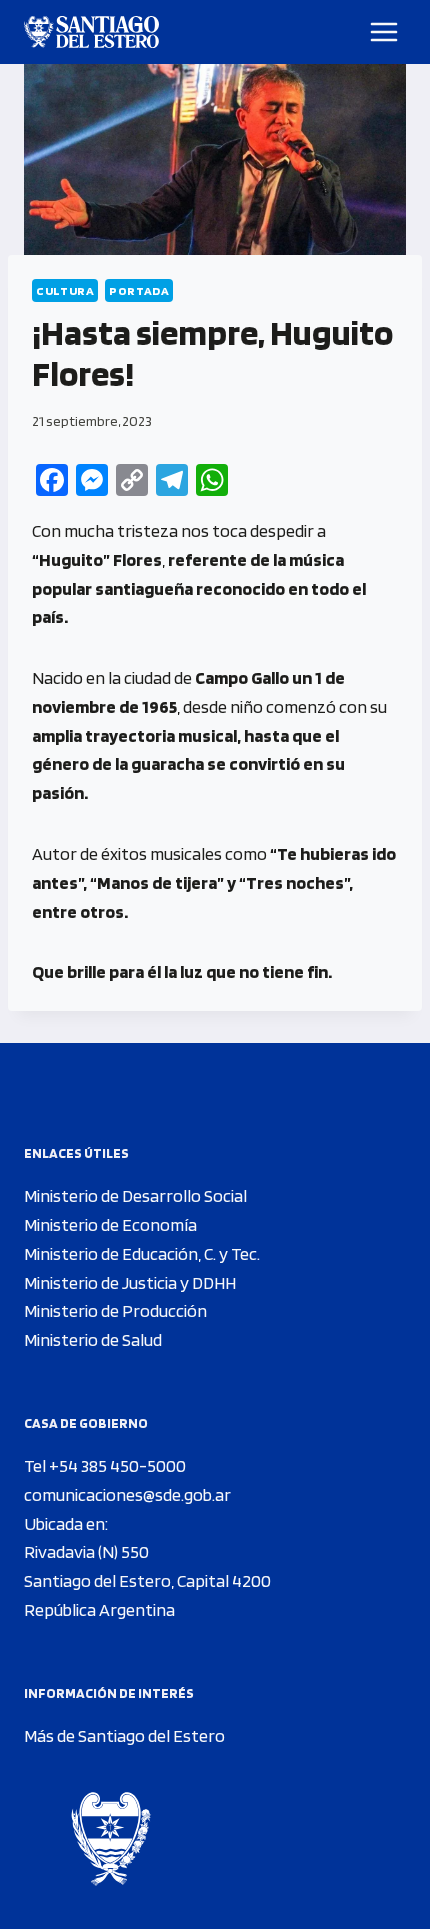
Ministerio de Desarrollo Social (135, 1195)
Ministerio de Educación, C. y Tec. (142, 1253)
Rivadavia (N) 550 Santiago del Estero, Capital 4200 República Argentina (147, 1580)
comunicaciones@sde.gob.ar (127, 1494)
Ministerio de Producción (115, 1310)
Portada (139, 290)
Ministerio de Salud (93, 1339)
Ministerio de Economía (110, 1224)
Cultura (65, 290)
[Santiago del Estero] (91, 32)
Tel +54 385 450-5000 (105, 1465)
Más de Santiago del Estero (124, 1735)
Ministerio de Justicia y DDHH (130, 1282)
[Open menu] (384, 31)
